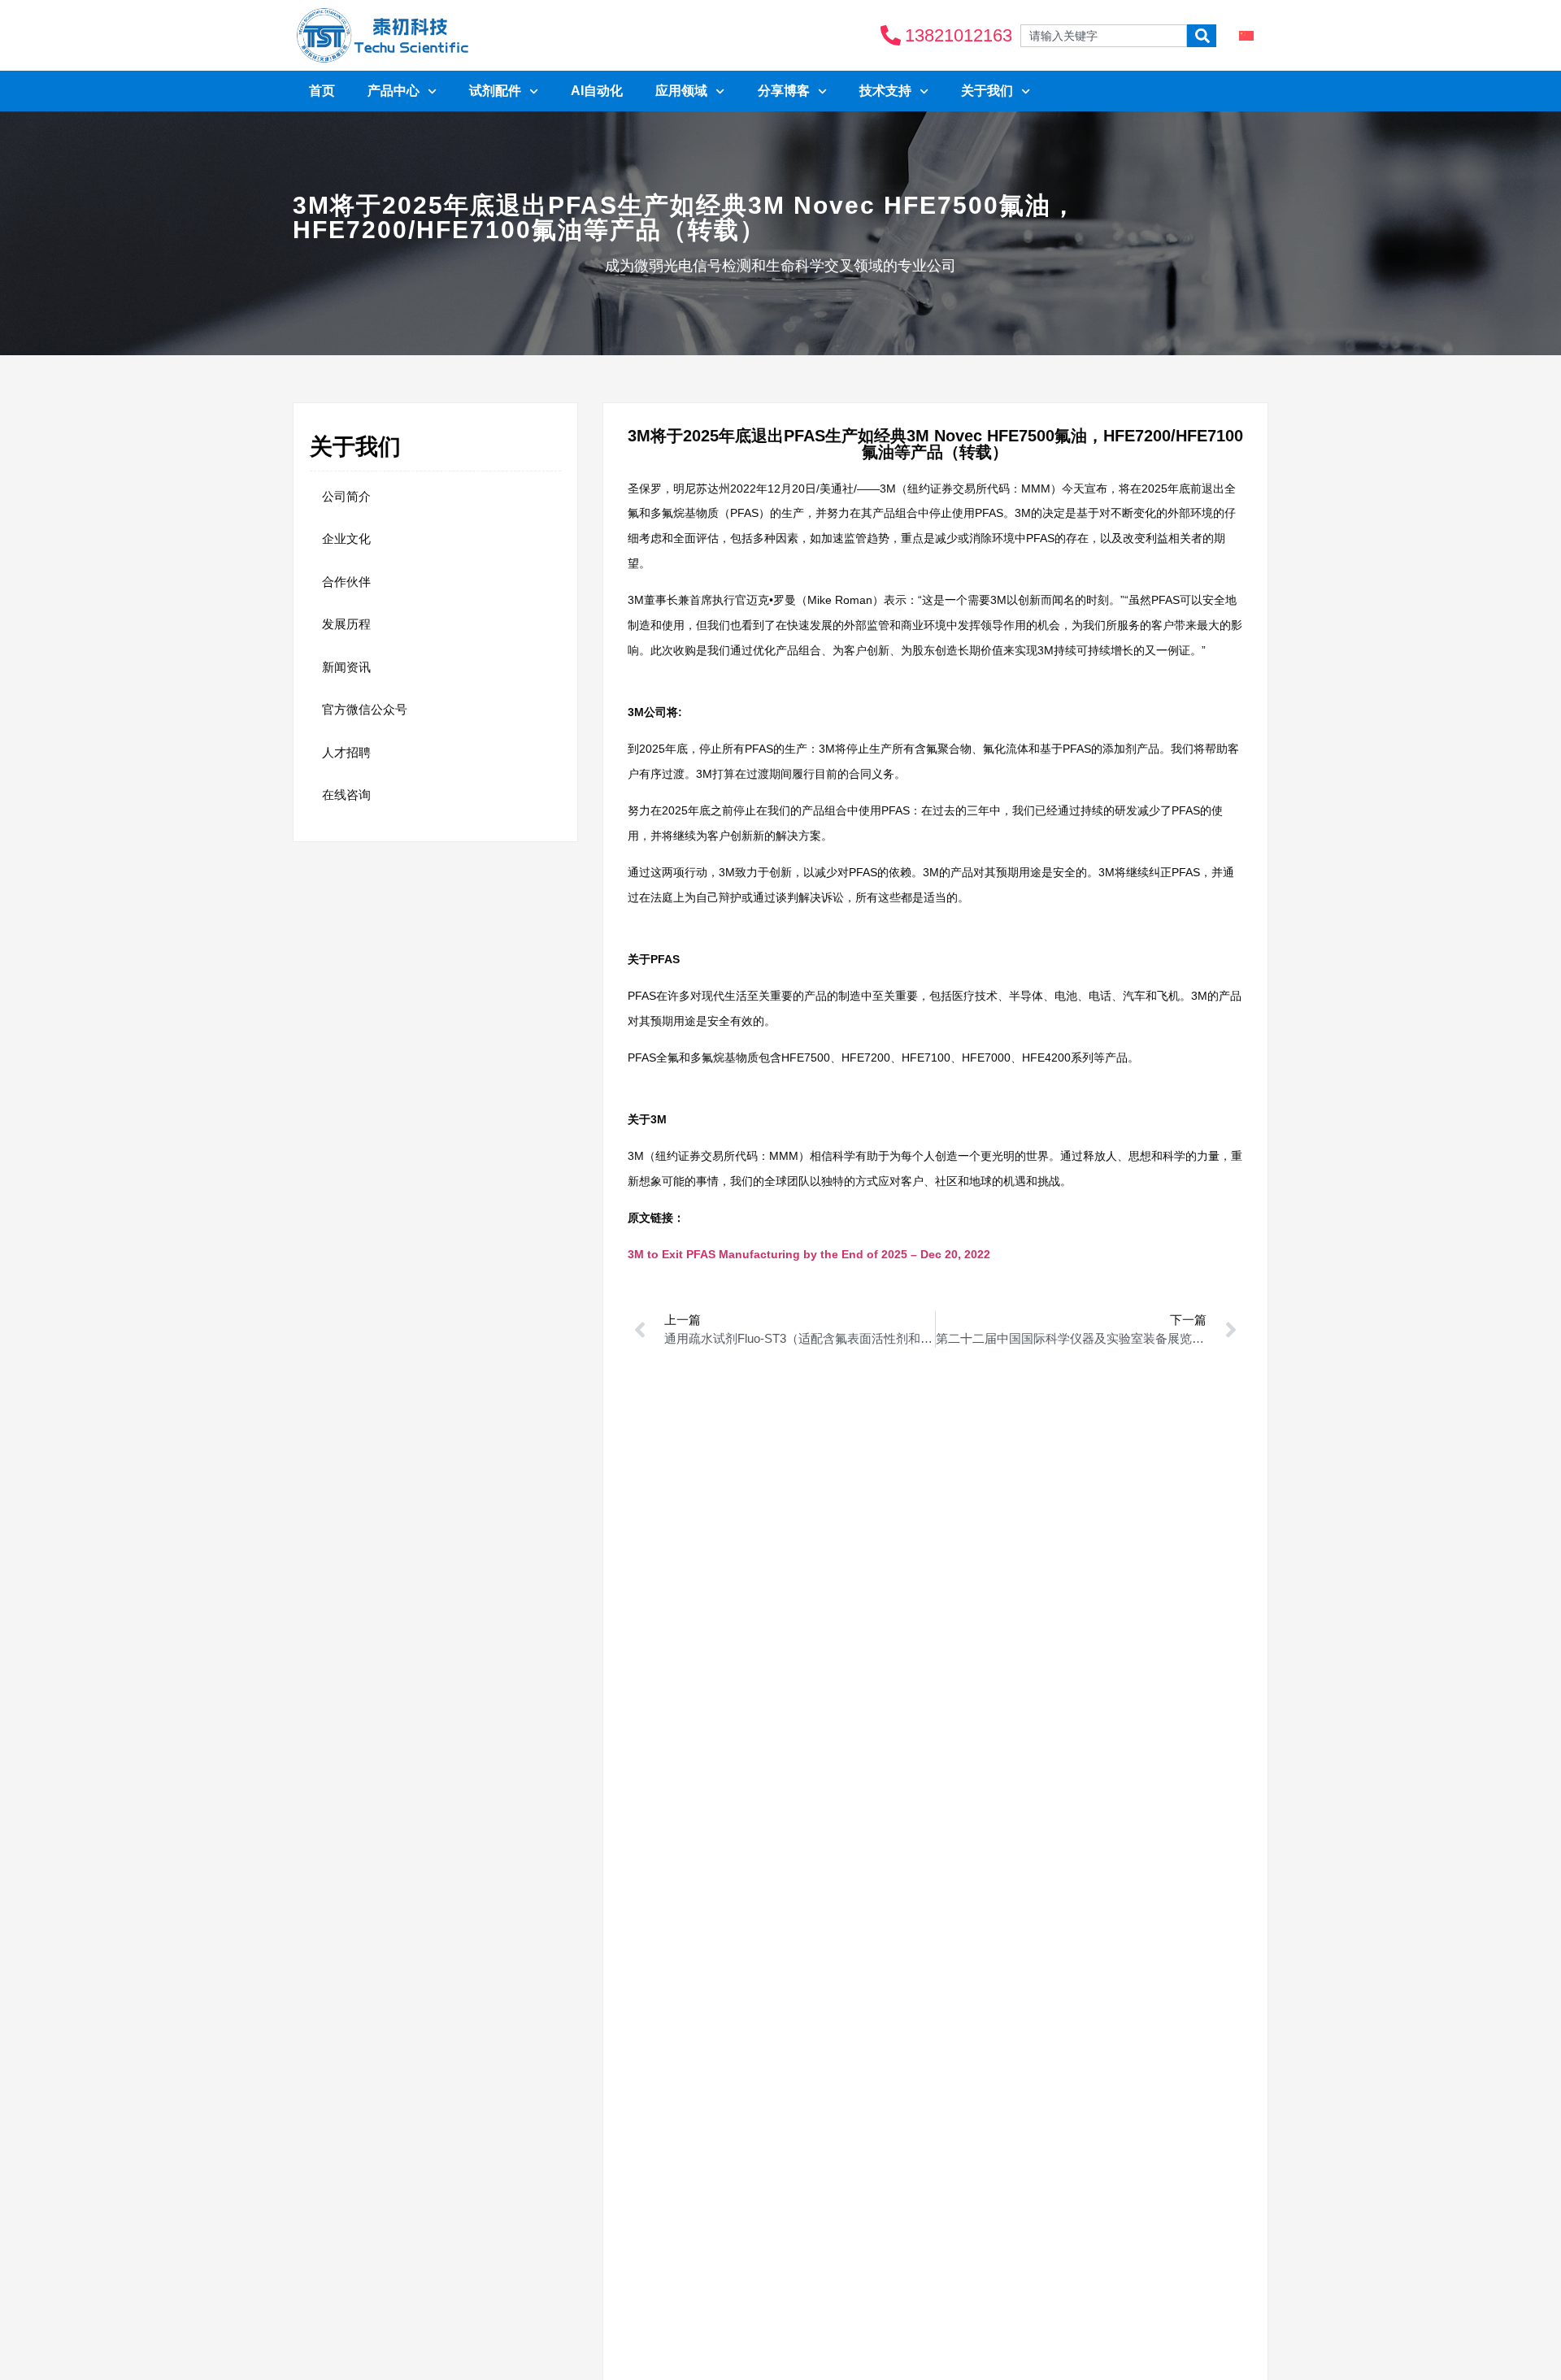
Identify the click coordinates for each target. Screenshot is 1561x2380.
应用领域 (681, 91)
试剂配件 (495, 91)
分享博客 (784, 91)
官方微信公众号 (365, 709)
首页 (322, 91)
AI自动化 (597, 91)
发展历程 (346, 624)
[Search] (1202, 36)
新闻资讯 (346, 667)
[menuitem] (1246, 35)
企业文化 (346, 539)
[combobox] (1104, 36)
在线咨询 (346, 795)
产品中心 (394, 91)
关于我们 (987, 91)
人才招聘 (346, 752)
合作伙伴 (346, 582)
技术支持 (885, 91)
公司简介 (346, 496)
